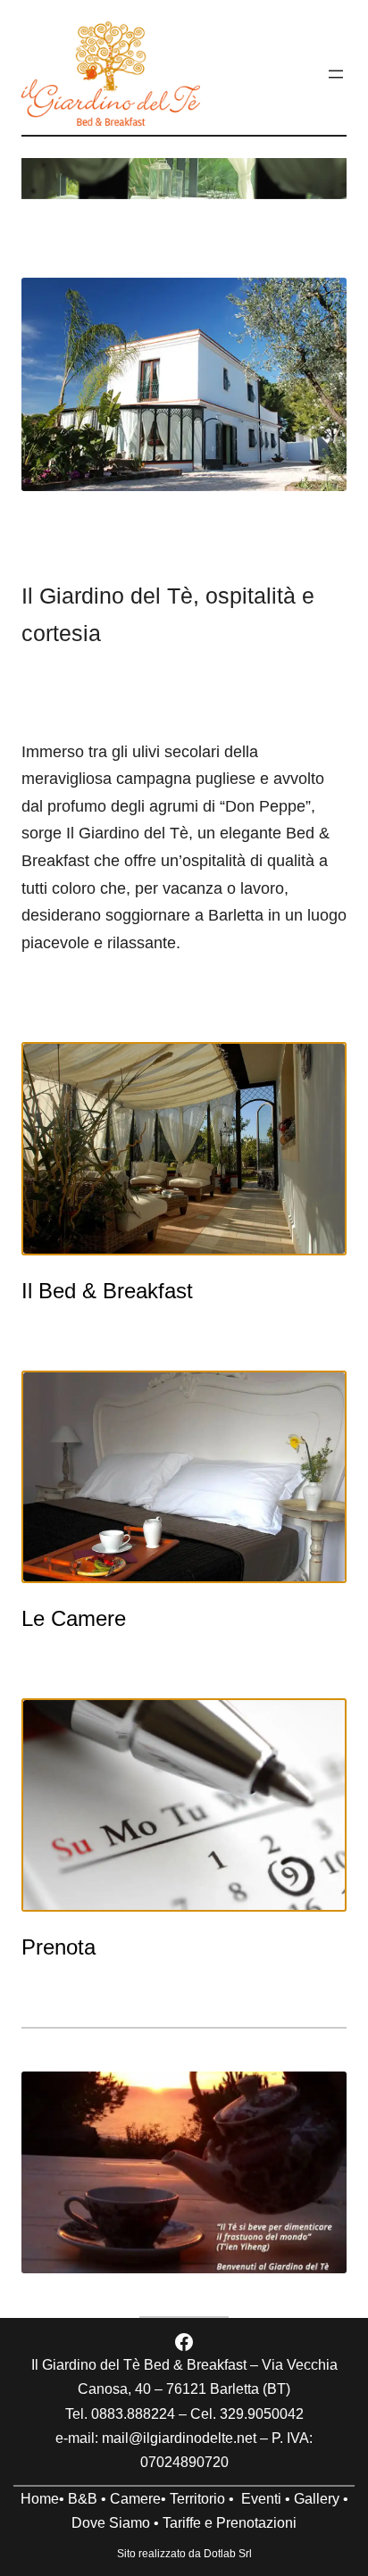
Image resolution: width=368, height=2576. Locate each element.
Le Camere (74, 1618)
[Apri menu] (336, 74)
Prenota (59, 1947)
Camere (135, 2499)
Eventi (261, 2499)
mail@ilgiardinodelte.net (179, 2438)
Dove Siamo (111, 2523)
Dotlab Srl (228, 2554)
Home (40, 2499)
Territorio (197, 2499)
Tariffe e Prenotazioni (230, 2523)
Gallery (317, 2499)
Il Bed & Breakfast (107, 1291)
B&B (83, 2499)
